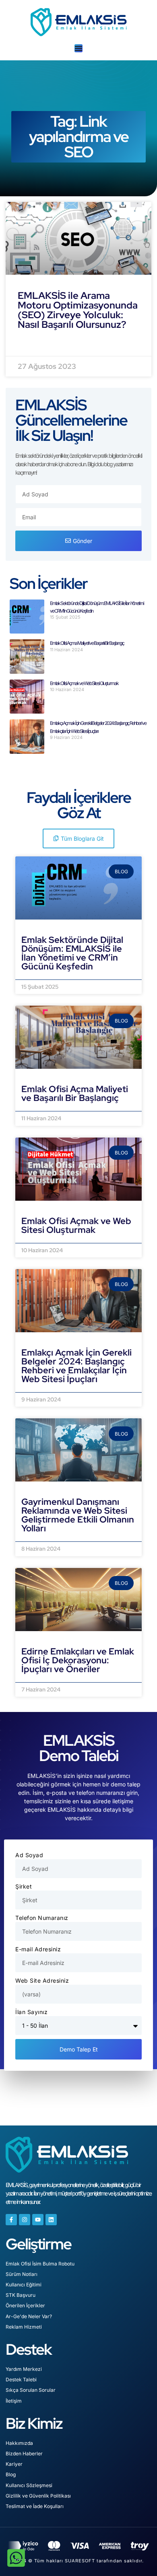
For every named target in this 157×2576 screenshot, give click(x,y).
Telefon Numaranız (42, 1918)
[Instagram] (25, 2220)
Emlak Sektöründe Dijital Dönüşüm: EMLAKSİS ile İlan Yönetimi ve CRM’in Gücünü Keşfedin (72, 953)
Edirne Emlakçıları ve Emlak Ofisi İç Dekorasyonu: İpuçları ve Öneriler (78, 1660)
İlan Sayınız (31, 2012)
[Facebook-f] (11, 2220)
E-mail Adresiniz (38, 1949)
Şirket (24, 1886)
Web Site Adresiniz (42, 1980)
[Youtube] (38, 2220)
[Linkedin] (51, 2220)
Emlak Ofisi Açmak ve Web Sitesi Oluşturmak (84, 683)
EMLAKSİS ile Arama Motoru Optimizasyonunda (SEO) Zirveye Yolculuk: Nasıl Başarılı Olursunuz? (78, 310)
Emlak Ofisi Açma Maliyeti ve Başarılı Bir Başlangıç (87, 643)
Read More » (37, 344)
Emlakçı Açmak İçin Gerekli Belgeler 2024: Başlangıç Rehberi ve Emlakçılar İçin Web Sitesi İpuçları (76, 1366)
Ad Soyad (29, 1855)
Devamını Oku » (44, 975)
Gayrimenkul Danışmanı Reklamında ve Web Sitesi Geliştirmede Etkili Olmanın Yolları (78, 1515)
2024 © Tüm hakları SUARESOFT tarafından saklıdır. (79, 2561)
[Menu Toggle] (78, 48)
